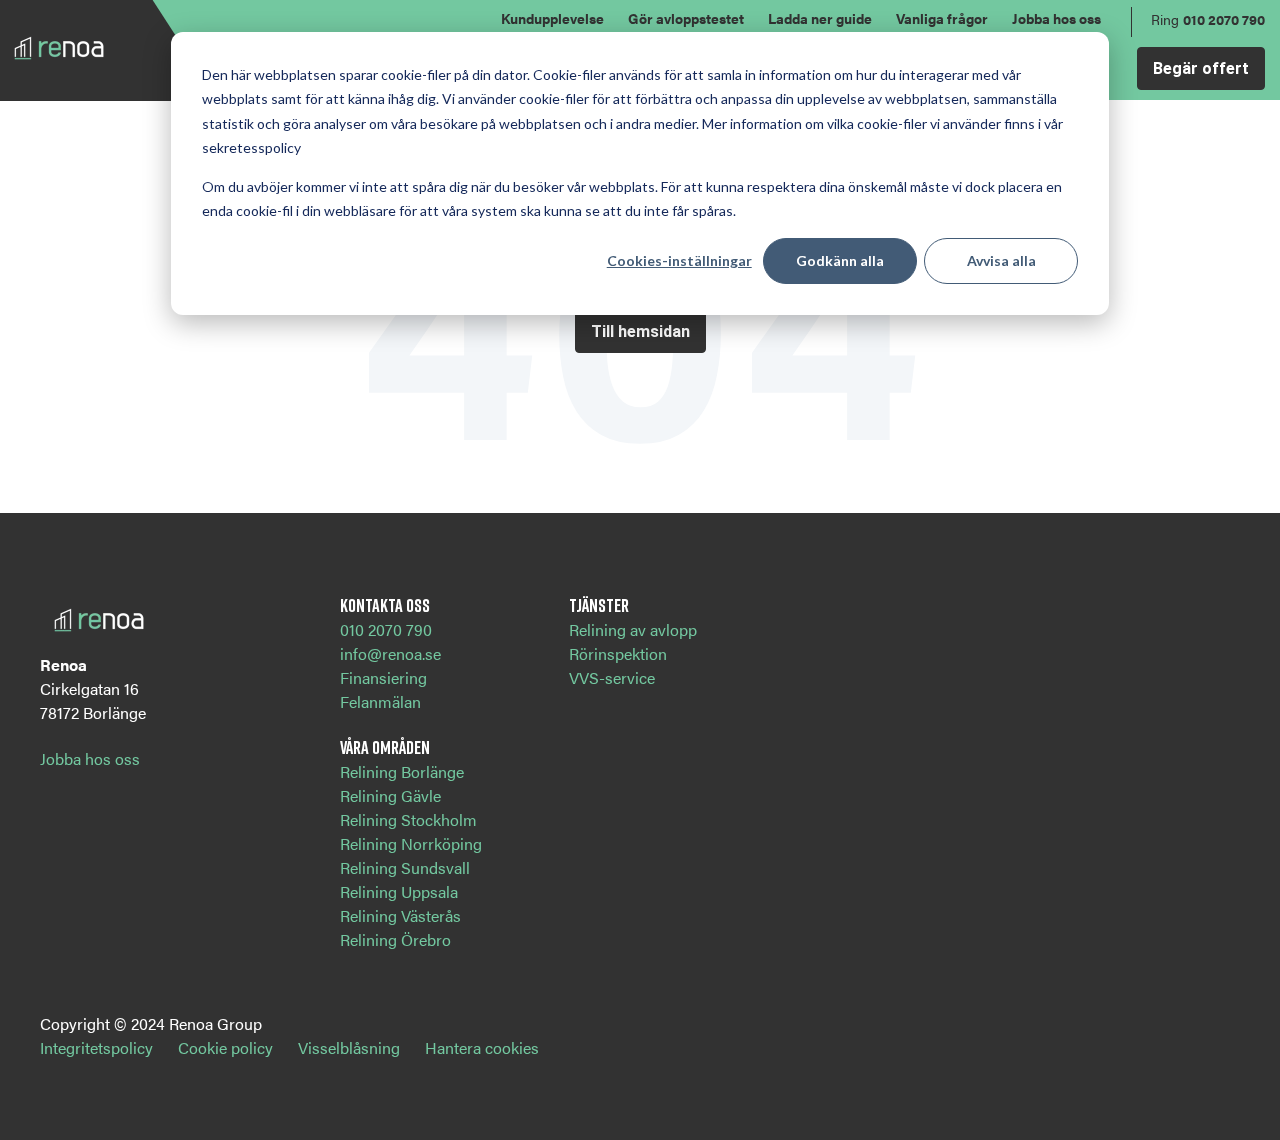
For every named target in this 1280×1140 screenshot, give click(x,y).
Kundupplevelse (552, 18)
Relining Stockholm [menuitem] (408, 819)
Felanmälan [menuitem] (380, 701)
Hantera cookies (482, 1047)
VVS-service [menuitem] (612, 677)
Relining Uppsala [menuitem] (399, 891)
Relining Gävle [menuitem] (390, 795)
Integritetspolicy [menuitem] (96, 1047)
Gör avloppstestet (686, 18)
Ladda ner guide (820, 18)
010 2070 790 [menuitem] (386, 629)
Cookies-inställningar (679, 260)
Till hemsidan (640, 331)
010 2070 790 (1224, 19)
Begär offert (1201, 68)
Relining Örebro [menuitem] (395, 939)
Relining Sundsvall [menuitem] (405, 867)
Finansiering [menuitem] (383, 677)
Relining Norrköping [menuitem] (411, 843)
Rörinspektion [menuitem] (618, 653)
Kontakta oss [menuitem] (385, 605)
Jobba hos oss (1056, 18)
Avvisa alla (1001, 260)
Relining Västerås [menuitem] (400, 915)
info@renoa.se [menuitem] (390, 653)
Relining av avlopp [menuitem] (633, 629)
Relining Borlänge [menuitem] (402, 771)
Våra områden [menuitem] (385, 747)
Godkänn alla (840, 260)
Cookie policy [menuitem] (225, 1047)
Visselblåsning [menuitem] (349, 1047)
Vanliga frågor (942, 18)
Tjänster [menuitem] (599, 605)
